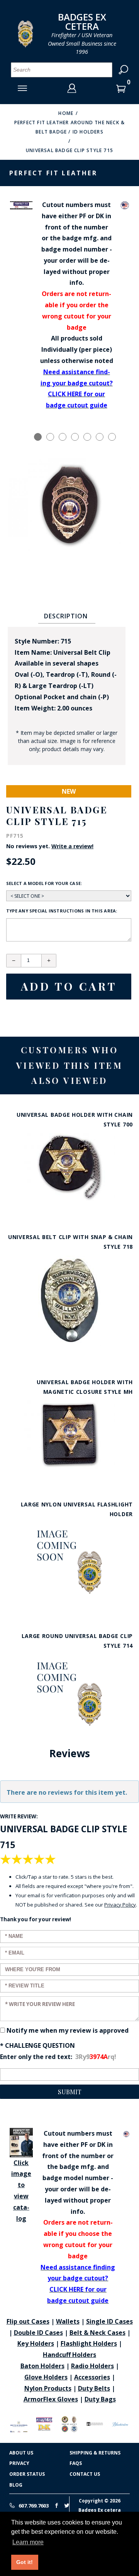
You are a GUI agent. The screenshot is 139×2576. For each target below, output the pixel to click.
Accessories (92, 2377)
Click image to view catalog (21, 2191)
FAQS (76, 2463)
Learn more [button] (28, 2542)
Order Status (27, 2474)
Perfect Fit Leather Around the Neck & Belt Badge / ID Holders (69, 127)
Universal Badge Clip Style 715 (69, 150)
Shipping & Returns (95, 2453)
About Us (21, 2453)
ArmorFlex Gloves (51, 2399)
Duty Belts (94, 2388)
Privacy (19, 2463)
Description (66, 616)
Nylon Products (48, 2388)
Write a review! (72, 846)
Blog (16, 2485)
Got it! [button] (25, 2562)
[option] (38, 437)
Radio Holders (92, 2366)
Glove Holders (46, 2377)
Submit (70, 2092)
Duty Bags (100, 2399)
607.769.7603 (33, 2506)
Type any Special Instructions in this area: (62, 911)
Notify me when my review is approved (68, 2030)
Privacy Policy (120, 1905)
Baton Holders (42, 2366)
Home (66, 113)
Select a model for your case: (44, 883)
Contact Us (85, 2474)
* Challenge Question (37, 2045)
